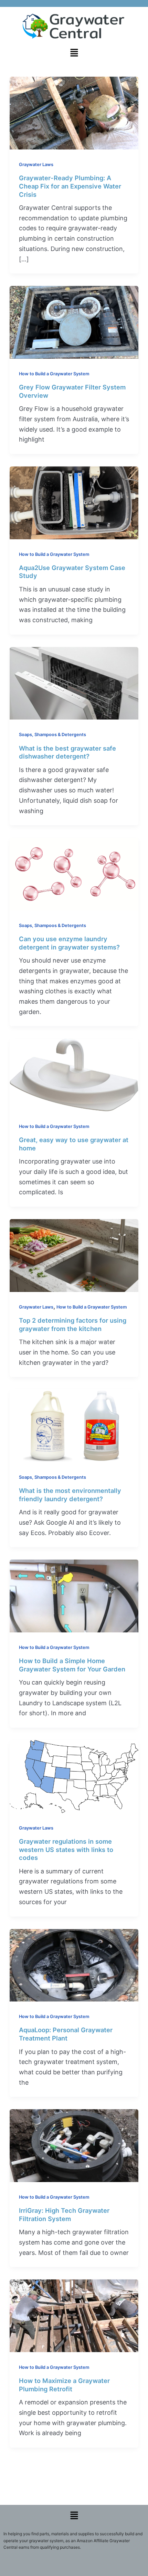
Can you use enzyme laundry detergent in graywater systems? (69, 943)
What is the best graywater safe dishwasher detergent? (67, 752)
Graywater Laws (36, 165)
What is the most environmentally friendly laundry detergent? (70, 1495)
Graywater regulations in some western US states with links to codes (66, 1849)
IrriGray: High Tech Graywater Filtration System (64, 2215)
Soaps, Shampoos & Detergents (52, 735)
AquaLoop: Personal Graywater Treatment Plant (66, 2034)
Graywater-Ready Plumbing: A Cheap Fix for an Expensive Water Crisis (70, 186)
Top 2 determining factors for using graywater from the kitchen (73, 1324)
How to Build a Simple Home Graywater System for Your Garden (72, 1665)
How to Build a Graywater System (54, 374)
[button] (74, 53)
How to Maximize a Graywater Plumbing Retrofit (64, 2385)
